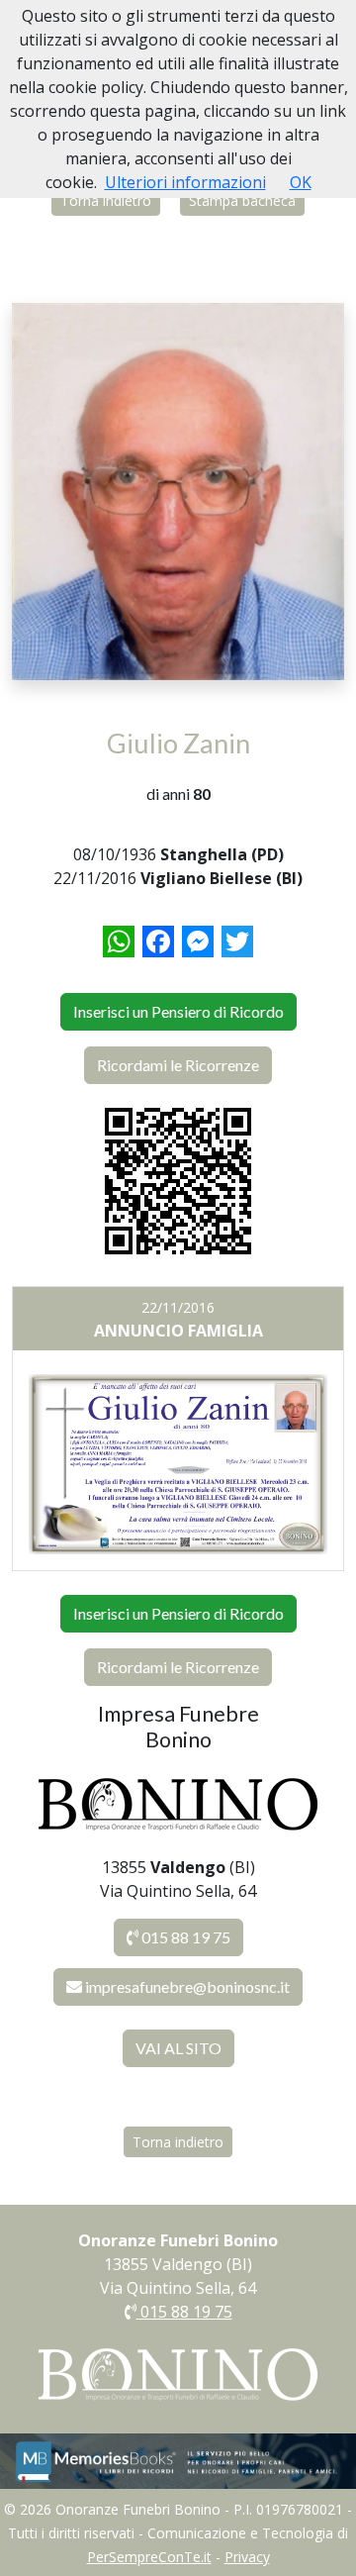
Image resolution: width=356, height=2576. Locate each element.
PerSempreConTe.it (149, 2557)
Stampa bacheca (242, 200)
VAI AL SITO (178, 2048)
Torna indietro (106, 200)
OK (301, 182)
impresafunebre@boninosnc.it (187, 1986)
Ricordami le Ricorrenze (178, 1065)
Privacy (247, 2557)
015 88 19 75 (184, 1937)
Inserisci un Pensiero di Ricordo (178, 1011)
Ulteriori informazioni (185, 182)
